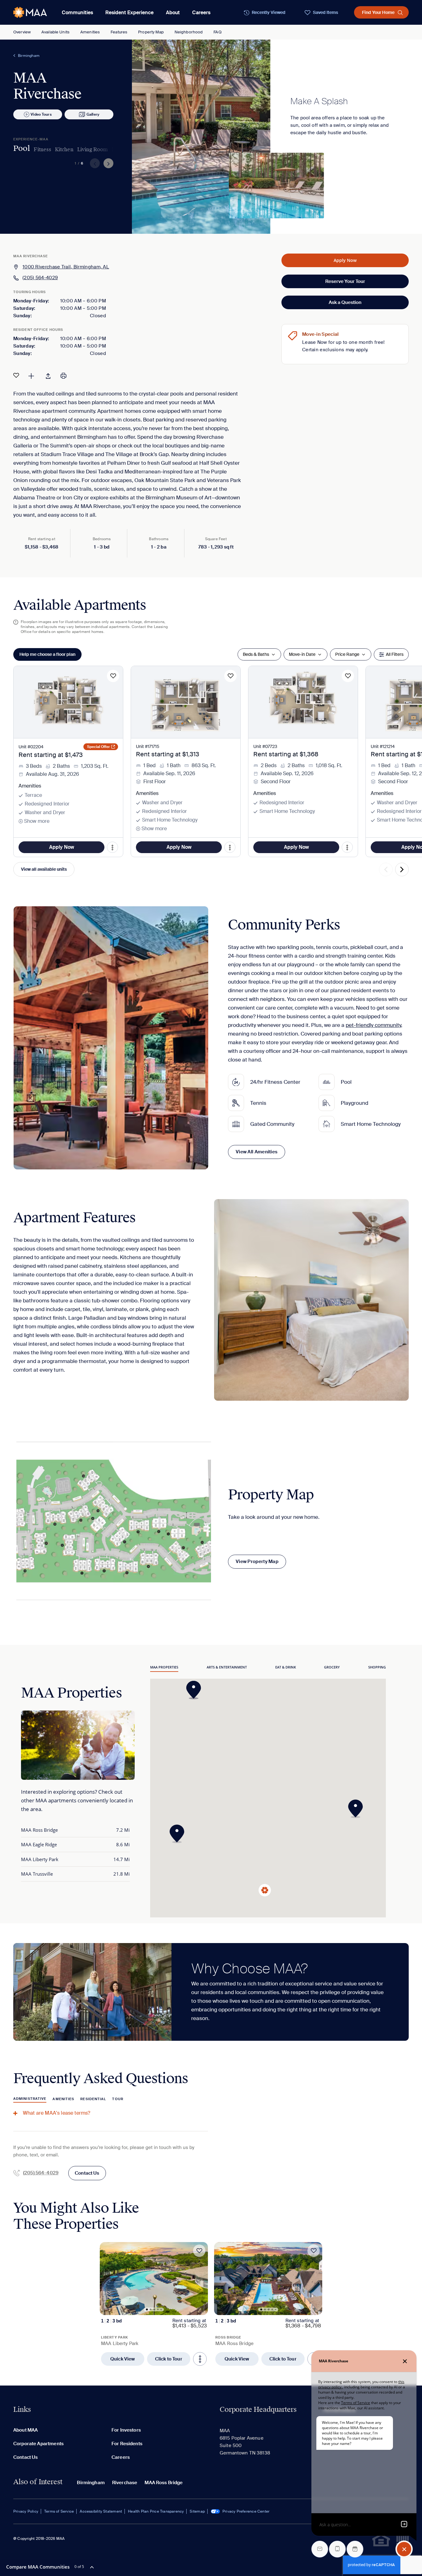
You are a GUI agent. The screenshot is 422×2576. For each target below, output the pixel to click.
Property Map (151, 32)
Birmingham (29, 56)
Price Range (347, 654)
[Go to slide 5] (161, 2309)
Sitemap (197, 2511)
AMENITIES (63, 2099)
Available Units (55, 32)
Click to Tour (169, 2359)
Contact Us (87, 2173)
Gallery (93, 114)
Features (119, 32)
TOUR (118, 2099)
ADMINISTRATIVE (30, 2099)
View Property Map (257, 1561)
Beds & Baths (256, 654)
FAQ (217, 32)
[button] (179, 1834)
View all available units (44, 869)
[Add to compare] (31, 375)
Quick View (123, 2359)
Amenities (90, 32)
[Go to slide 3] (154, 2309)
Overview (22, 32)
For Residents (127, 2444)
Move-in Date (302, 654)
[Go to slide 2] (151, 2309)
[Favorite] (16, 375)
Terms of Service (59, 2511)
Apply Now (345, 260)
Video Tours (41, 114)
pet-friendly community (373, 1025)
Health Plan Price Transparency (156, 2511)
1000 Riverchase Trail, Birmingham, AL (66, 267)
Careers (201, 13)
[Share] (48, 375)
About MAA (25, 2430)
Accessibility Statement (101, 2511)
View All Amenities (257, 1152)
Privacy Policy (26, 2511)
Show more (37, 821)
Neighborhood (189, 32)
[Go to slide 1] (147, 2309)
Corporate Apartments (38, 2444)
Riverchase (125, 2483)
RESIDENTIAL (93, 2099)
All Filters (395, 654)
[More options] (200, 2359)
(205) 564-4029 (40, 278)
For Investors (126, 2430)
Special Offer (99, 747)
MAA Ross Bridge (164, 2483)
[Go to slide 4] (158, 2309)
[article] (154, 2304)
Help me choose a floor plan (47, 654)
